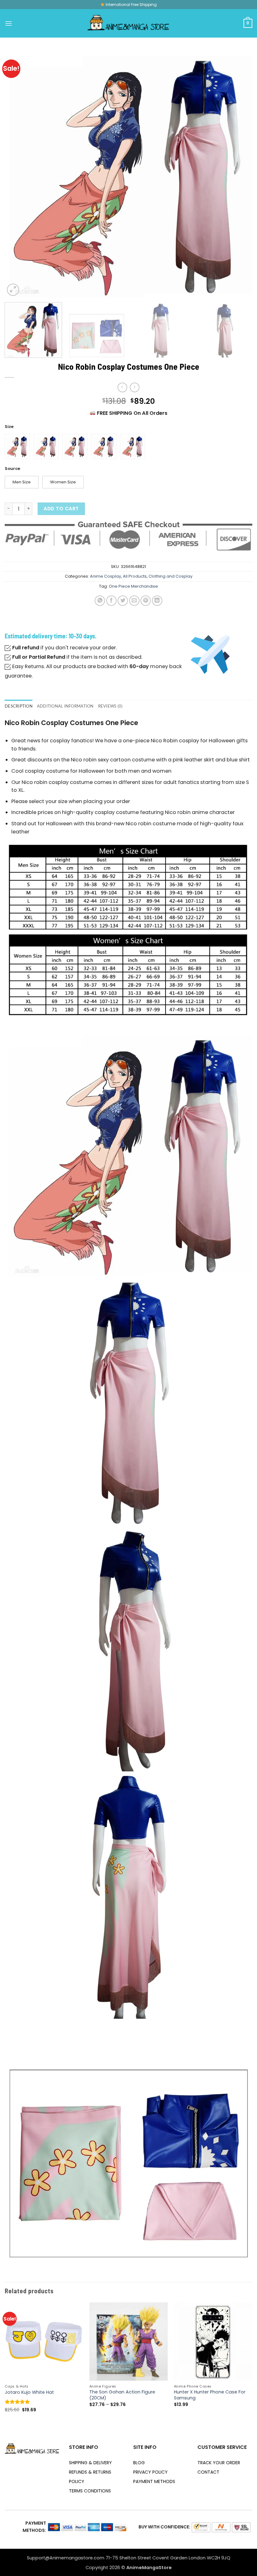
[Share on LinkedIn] (157, 601)
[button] (9, 23)
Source (12, 469)
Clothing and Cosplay (170, 576)
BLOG (139, 2463)
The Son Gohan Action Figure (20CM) (122, 2395)
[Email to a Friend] (134, 601)
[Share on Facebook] (111, 601)
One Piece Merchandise (133, 586)
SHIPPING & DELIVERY (90, 2463)
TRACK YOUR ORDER (219, 2463)
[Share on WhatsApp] (100, 601)
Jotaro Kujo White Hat (29, 2392)
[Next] (239, 174)
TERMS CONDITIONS (90, 2491)
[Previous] (18, 174)
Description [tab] (19, 706)
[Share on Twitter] (123, 601)
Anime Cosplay (105, 576)
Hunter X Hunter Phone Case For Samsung (210, 2395)
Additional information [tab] (65, 706)
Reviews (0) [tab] (110, 706)
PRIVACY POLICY (150, 2472)
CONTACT (208, 2472)
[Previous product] (135, 387)
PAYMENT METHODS (154, 2481)
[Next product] (122, 387)
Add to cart (61, 509)
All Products (135, 576)
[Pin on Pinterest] (146, 601)
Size (9, 427)
